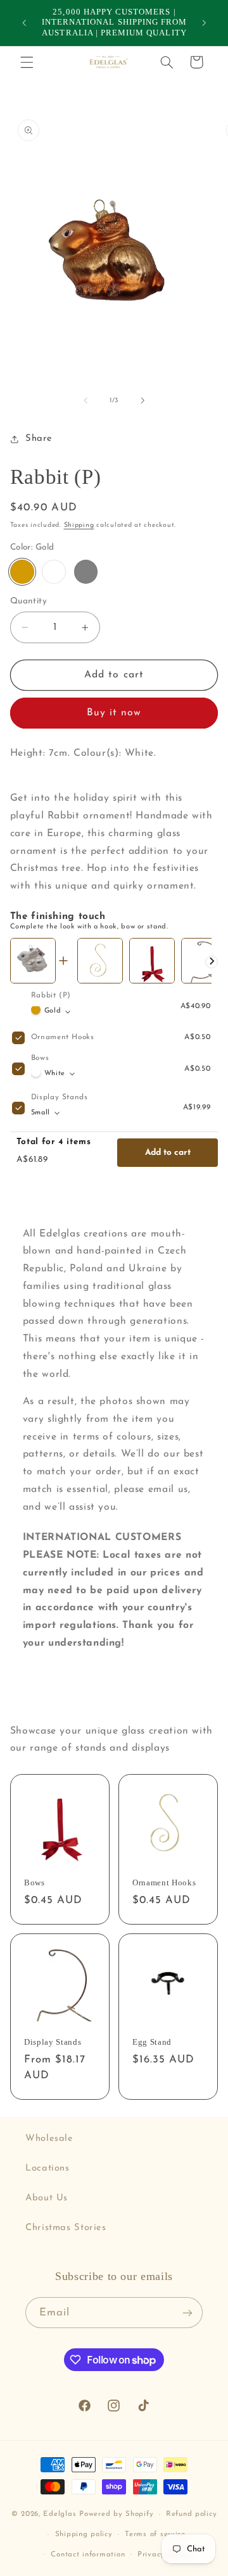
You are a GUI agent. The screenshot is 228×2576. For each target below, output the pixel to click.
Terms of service (155, 2534)
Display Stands (60, 1097)
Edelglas (61, 2514)
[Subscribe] (187, 2313)
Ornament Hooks (63, 1037)
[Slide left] (85, 400)
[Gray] (86, 572)
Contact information (88, 2554)
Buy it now (114, 713)
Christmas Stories (66, 2228)
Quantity (28, 601)
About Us (47, 2198)
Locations (47, 2168)
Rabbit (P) (51, 995)
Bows (40, 1058)
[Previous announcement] (24, 23)
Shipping (79, 525)
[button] (27, 62)
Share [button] (39, 439)
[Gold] (22, 572)
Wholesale (49, 2139)
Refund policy (192, 2514)
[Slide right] (142, 400)
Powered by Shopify (116, 2514)
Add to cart (168, 1153)
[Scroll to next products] (212, 962)
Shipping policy (84, 2534)
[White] (54, 572)
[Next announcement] (204, 23)
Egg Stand (152, 2042)
